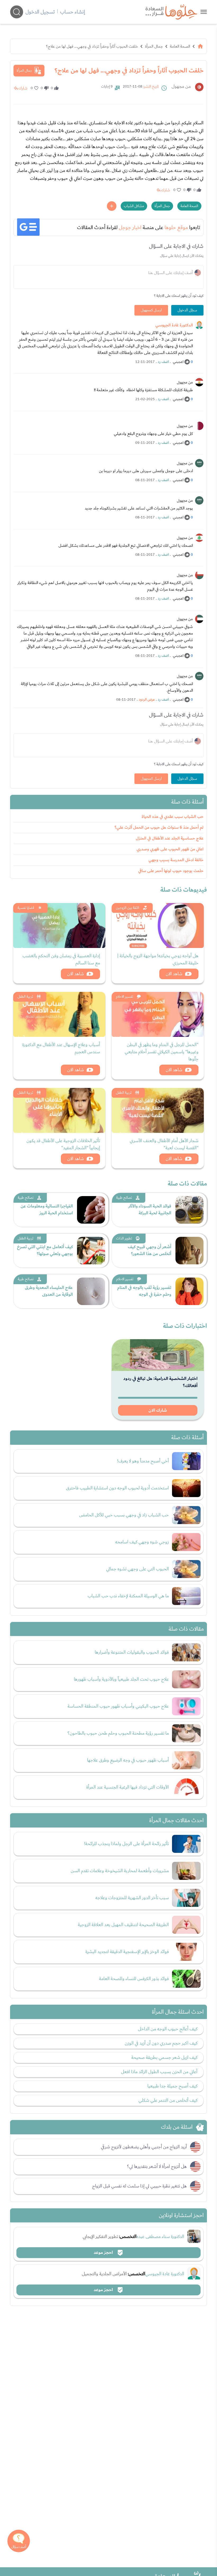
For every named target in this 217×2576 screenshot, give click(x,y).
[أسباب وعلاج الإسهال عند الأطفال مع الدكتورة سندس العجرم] (59, 1014)
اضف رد (163, 362)
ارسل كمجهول (151, 310)
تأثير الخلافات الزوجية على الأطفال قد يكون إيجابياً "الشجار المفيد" (63, 1144)
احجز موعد (104, 2253)
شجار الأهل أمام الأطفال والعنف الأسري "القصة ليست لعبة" (164, 1144)
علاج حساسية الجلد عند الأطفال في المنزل (170, 838)
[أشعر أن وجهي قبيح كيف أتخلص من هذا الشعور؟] (189, 1251)
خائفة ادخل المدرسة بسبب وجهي (176, 860)
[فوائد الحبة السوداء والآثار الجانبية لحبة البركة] (189, 1210)
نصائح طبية (124, 1198)
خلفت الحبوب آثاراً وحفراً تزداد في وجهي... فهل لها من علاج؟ (92, 46)
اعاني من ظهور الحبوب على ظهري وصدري (170, 849)
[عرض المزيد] (112, 206)
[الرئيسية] (200, 46)
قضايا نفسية (26, 908)
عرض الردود (147, 700)
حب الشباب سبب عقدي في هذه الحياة (173, 817)
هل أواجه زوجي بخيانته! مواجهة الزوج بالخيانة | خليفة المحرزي (158, 959)
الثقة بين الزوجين (128, 908)
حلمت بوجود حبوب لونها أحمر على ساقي (171, 871)
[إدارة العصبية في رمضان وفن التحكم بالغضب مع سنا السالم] (59, 925)
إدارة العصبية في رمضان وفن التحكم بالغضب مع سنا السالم (61, 959)
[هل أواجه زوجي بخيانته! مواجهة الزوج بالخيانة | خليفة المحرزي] (158, 925)
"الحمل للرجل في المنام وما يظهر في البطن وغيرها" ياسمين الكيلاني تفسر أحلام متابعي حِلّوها (162, 1052)
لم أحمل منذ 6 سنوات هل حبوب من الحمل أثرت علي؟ (159, 827)
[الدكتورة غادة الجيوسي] (199, 325)
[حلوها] (204, 12)
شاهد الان (174, 974)
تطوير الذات (124, 1238)
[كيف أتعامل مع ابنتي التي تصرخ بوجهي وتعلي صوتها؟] (91, 1251)
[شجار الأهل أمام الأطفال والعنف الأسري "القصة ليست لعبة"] (158, 1110)
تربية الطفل (25, 997)
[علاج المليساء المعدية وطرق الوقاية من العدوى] (91, 1291)
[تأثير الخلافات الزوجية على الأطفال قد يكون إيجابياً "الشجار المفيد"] (59, 1110)
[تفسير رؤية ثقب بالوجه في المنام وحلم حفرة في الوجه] (189, 1291)
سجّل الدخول (187, 310)
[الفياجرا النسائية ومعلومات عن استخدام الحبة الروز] (91, 1210)
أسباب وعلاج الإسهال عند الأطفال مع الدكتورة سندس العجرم (61, 1048)
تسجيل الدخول (40, 12)
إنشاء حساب (73, 12)
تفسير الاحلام (125, 997)
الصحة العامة (180, 46)
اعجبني (178, 362)
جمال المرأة (154, 46)
